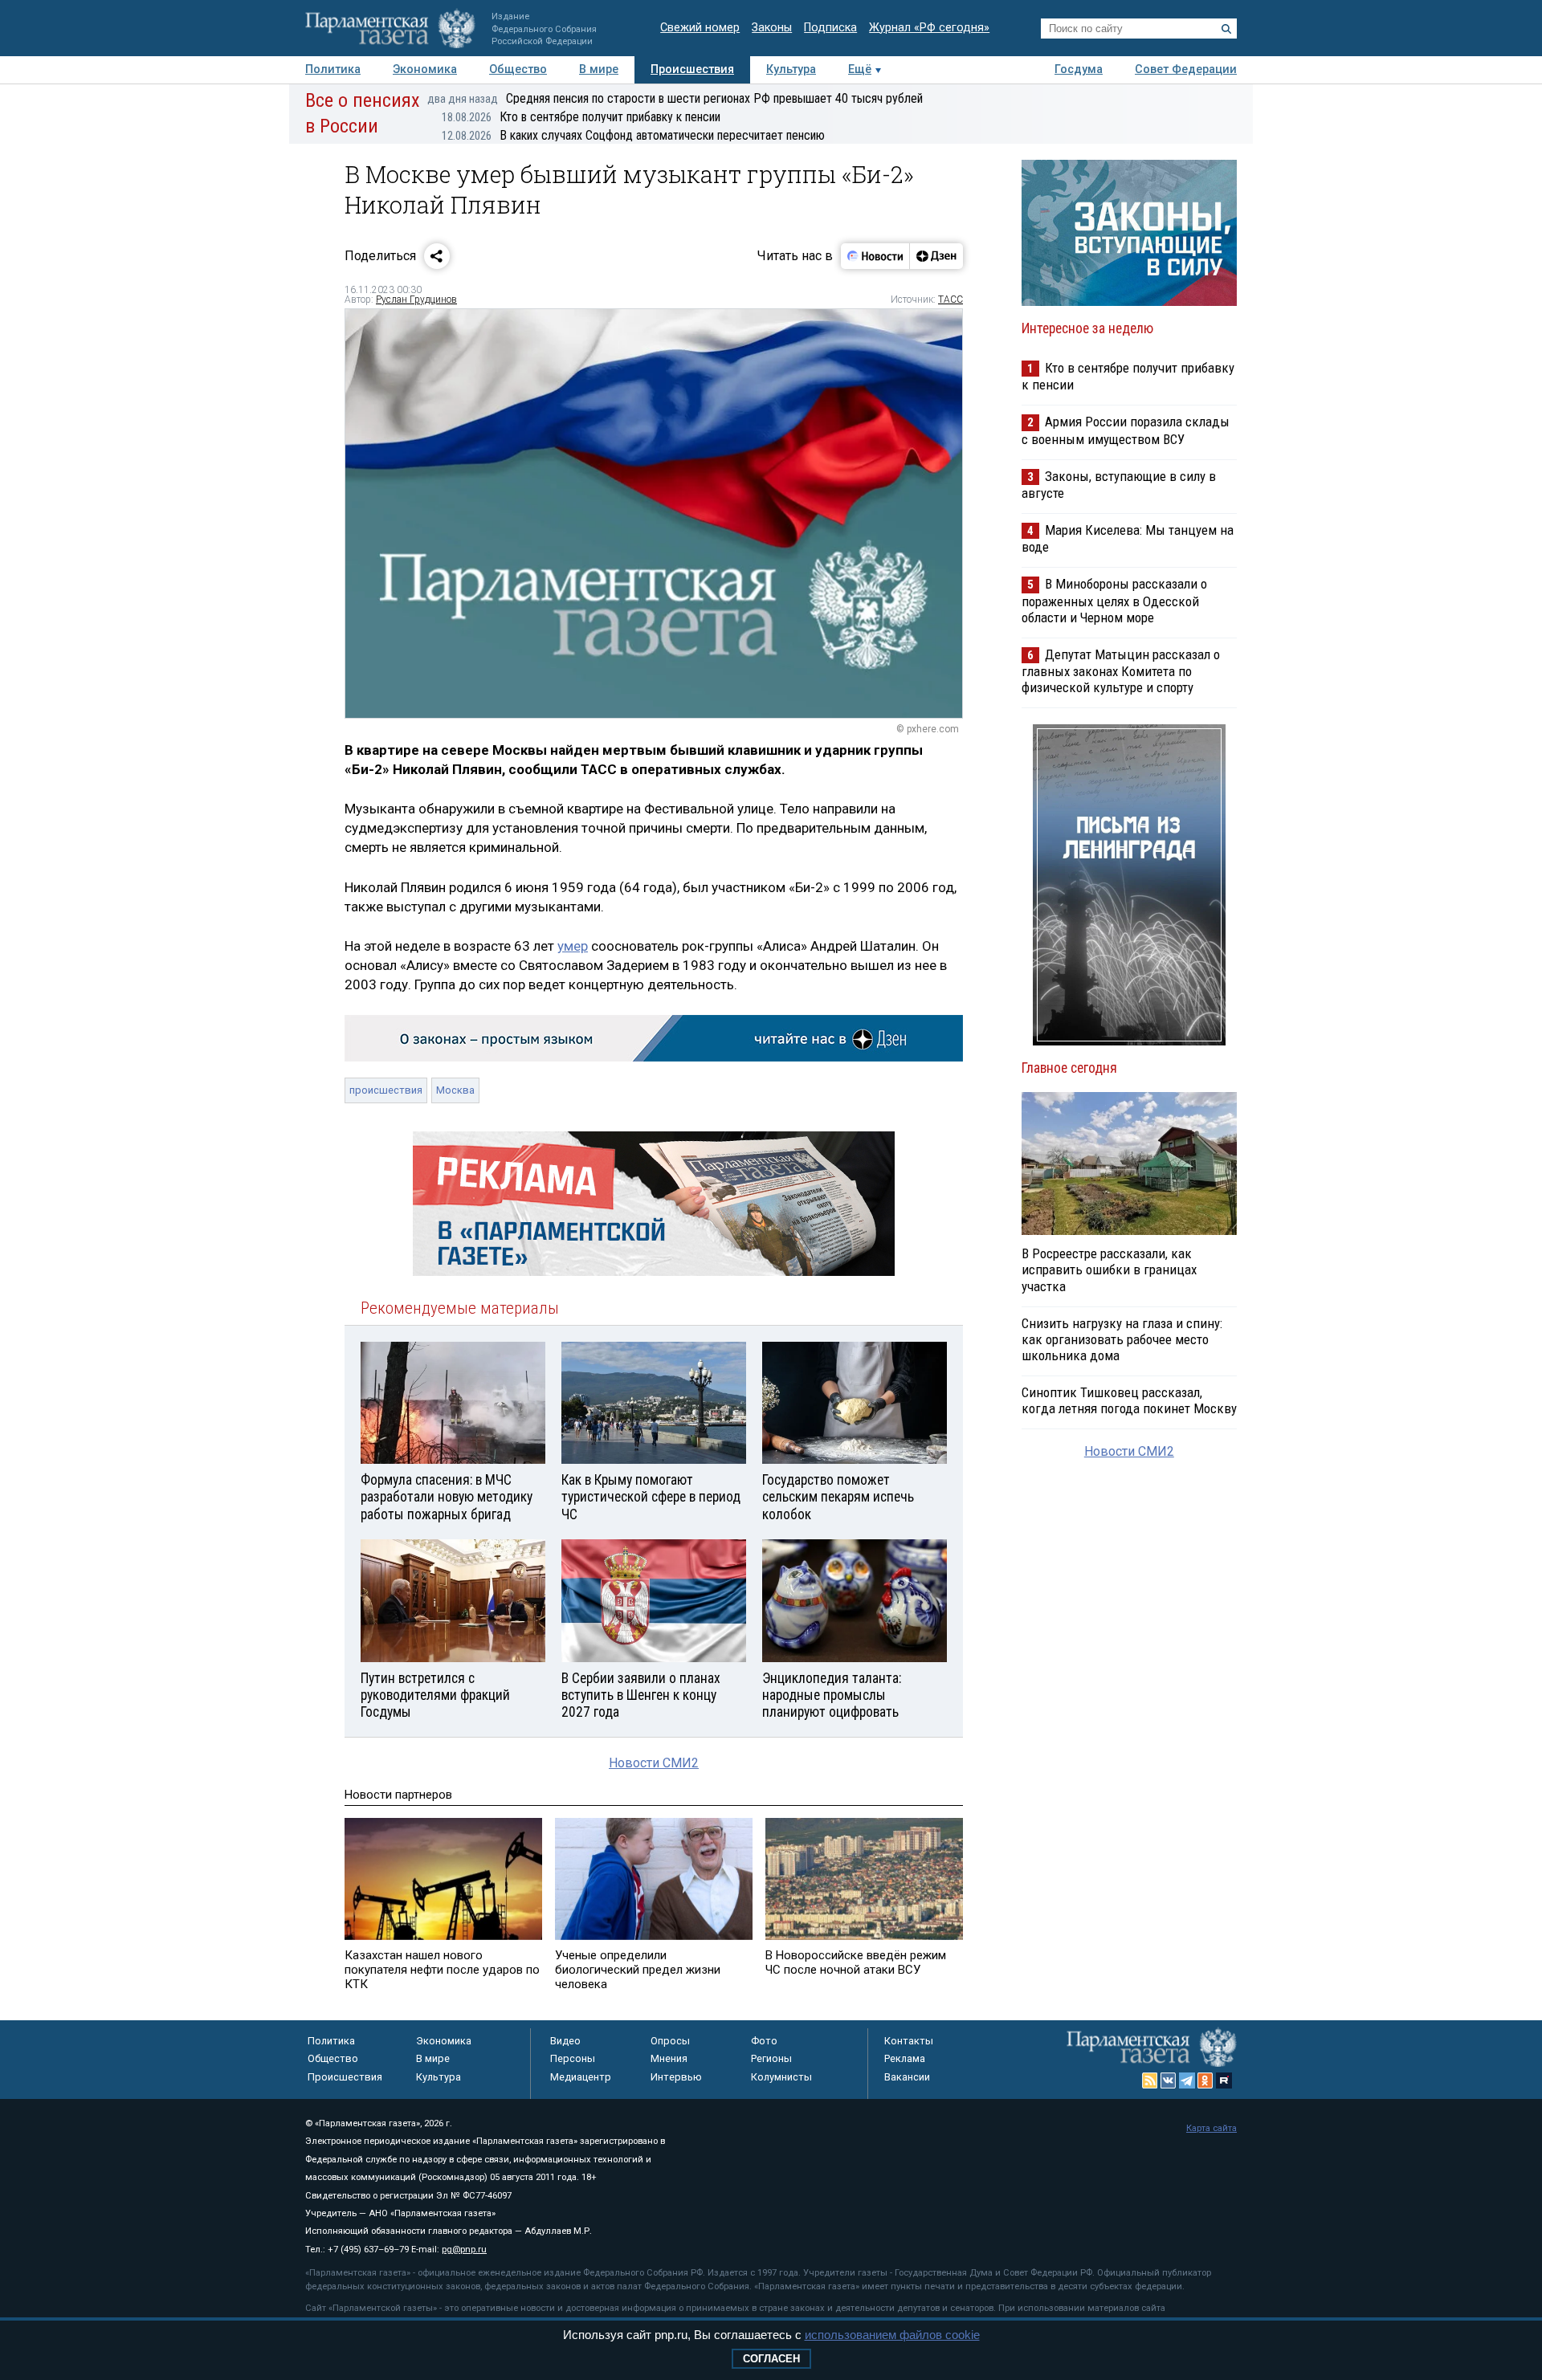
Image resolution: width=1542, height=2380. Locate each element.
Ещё (860, 69)
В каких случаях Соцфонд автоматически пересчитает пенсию (633, 135)
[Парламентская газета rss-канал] (1150, 2080)
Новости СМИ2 (654, 1763)
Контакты (909, 2041)
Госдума (1079, 69)
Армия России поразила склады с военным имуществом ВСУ (1126, 430)
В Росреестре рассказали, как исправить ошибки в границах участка (1109, 1269)
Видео (565, 2041)
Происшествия (692, 69)
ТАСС (950, 300)
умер (573, 946)
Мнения (669, 2058)
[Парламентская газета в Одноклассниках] (1205, 2080)
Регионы (771, 2058)
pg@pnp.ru (464, 2250)
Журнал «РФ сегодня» (929, 28)
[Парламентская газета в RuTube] (1224, 2080)
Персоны (573, 2058)
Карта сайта (1212, 2128)
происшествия (386, 1090)
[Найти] (1226, 29)
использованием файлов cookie (892, 2335)
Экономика (425, 69)
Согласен (771, 2359)
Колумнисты (781, 2077)
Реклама (905, 2058)
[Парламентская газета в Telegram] (1187, 2080)
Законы (772, 28)
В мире (599, 69)
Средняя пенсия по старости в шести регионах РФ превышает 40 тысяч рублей (675, 98)
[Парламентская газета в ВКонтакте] (1169, 2080)
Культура (791, 69)
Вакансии (907, 2077)
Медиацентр (581, 2077)
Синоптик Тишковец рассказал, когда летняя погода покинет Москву (1129, 1400)
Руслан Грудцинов (416, 300)
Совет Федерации (1186, 69)
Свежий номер (700, 28)
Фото (764, 2041)
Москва (455, 1090)
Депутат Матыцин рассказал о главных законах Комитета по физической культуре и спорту (1121, 671)
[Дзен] (936, 256)
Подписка (830, 28)
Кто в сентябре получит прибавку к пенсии (581, 117)
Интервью (676, 2077)
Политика (333, 69)
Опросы (670, 2041)
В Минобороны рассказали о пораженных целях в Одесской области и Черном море (1114, 600)
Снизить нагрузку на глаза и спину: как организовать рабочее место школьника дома (1122, 1339)
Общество (518, 69)
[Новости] (875, 256)
